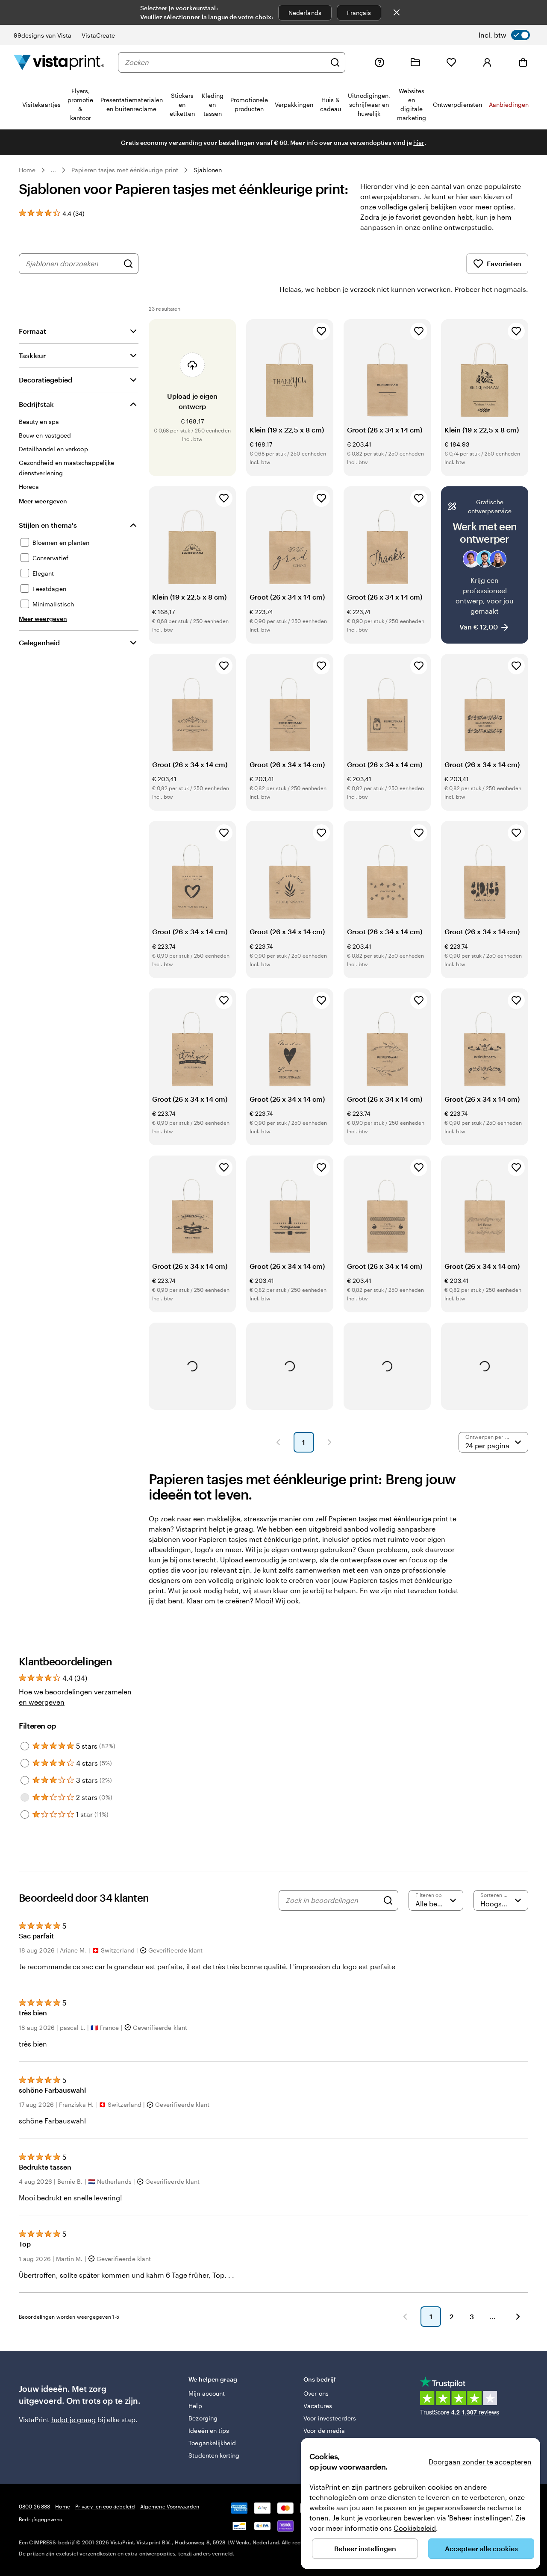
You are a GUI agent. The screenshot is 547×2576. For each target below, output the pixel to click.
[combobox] (225, 62)
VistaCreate (98, 35)
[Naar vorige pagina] (405, 2317)
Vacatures (318, 2406)
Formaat (32, 331)
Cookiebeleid (415, 2528)
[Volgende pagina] (329, 1442)
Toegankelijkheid (212, 2443)
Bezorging (203, 2418)
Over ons (316, 2393)
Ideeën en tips (209, 2430)
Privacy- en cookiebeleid (105, 2506)
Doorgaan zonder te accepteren (480, 2462)
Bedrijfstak (36, 404)
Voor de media (324, 2430)
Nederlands (305, 13)
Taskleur (32, 355)
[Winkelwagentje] (523, 62)
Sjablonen (208, 170)
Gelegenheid (39, 643)
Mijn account (207, 2393)
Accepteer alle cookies (481, 2548)
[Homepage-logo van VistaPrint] (59, 62)
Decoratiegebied (46, 380)
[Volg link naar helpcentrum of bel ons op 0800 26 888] (379, 62)
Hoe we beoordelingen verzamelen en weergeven (75, 1697)
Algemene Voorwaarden (170, 2506)
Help (195, 2406)
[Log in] (487, 62)
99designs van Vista (43, 35)
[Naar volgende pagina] (518, 2317)
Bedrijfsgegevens (40, 2519)
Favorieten (504, 263)
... (53, 170)
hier (419, 143)
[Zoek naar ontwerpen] (128, 264)
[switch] (504, 35)
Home (27, 170)
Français (359, 13)
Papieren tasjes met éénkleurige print (125, 170)
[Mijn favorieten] (451, 62)
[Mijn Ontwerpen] (415, 62)
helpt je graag (74, 2419)
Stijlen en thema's (48, 525)
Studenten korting (214, 2455)
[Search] (388, 1900)
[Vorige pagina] (278, 1442)
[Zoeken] (335, 62)
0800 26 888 (34, 2506)
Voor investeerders (330, 2418)
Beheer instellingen (365, 2548)
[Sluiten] (397, 12)
